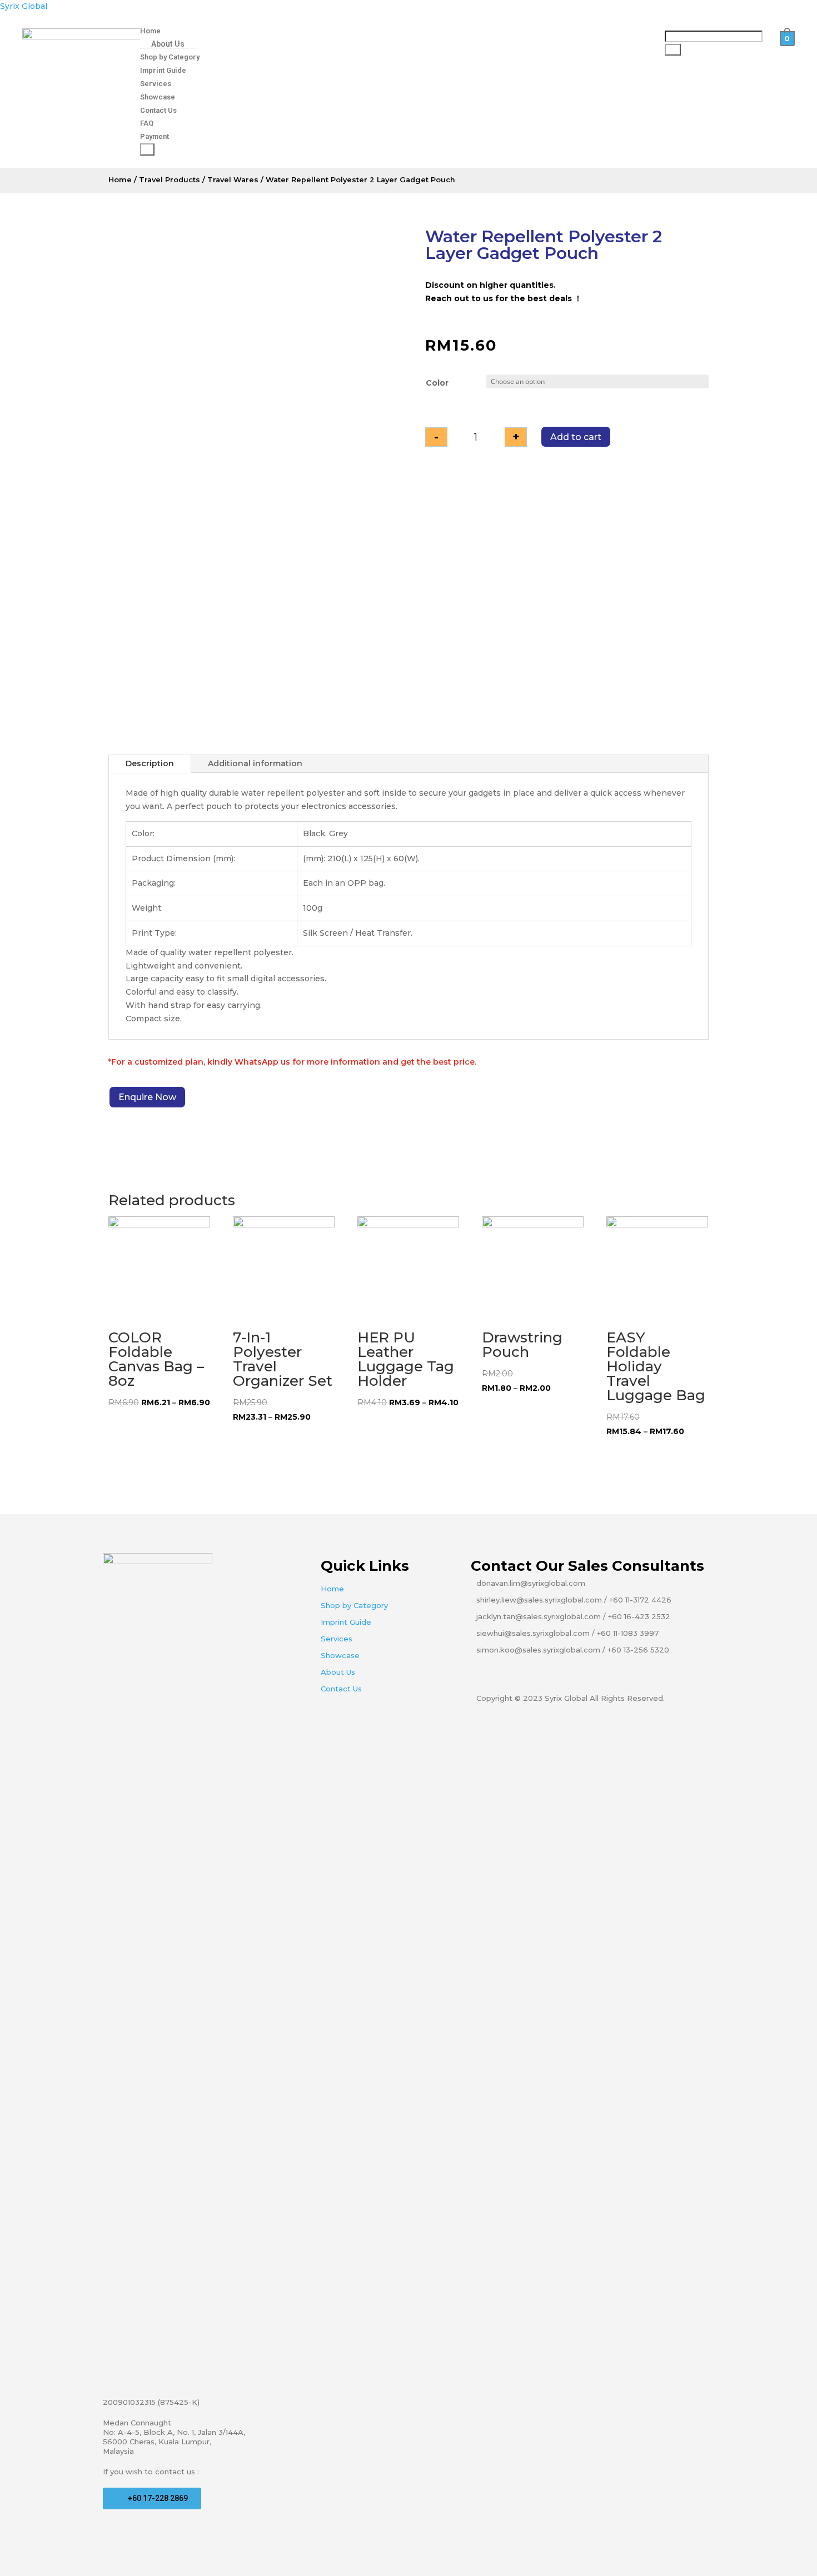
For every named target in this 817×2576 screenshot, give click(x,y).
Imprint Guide (163, 70)
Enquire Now (147, 1097)
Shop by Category (170, 57)
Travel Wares (233, 180)
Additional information (255, 763)
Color (437, 383)
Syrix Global (24, 6)
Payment (155, 136)
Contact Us (158, 110)
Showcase (158, 97)
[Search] (673, 50)
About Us (168, 44)
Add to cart (576, 437)
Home (150, 31)
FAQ (147, 123)
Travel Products (170, 180)
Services (156, 84)
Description (150, 763)
